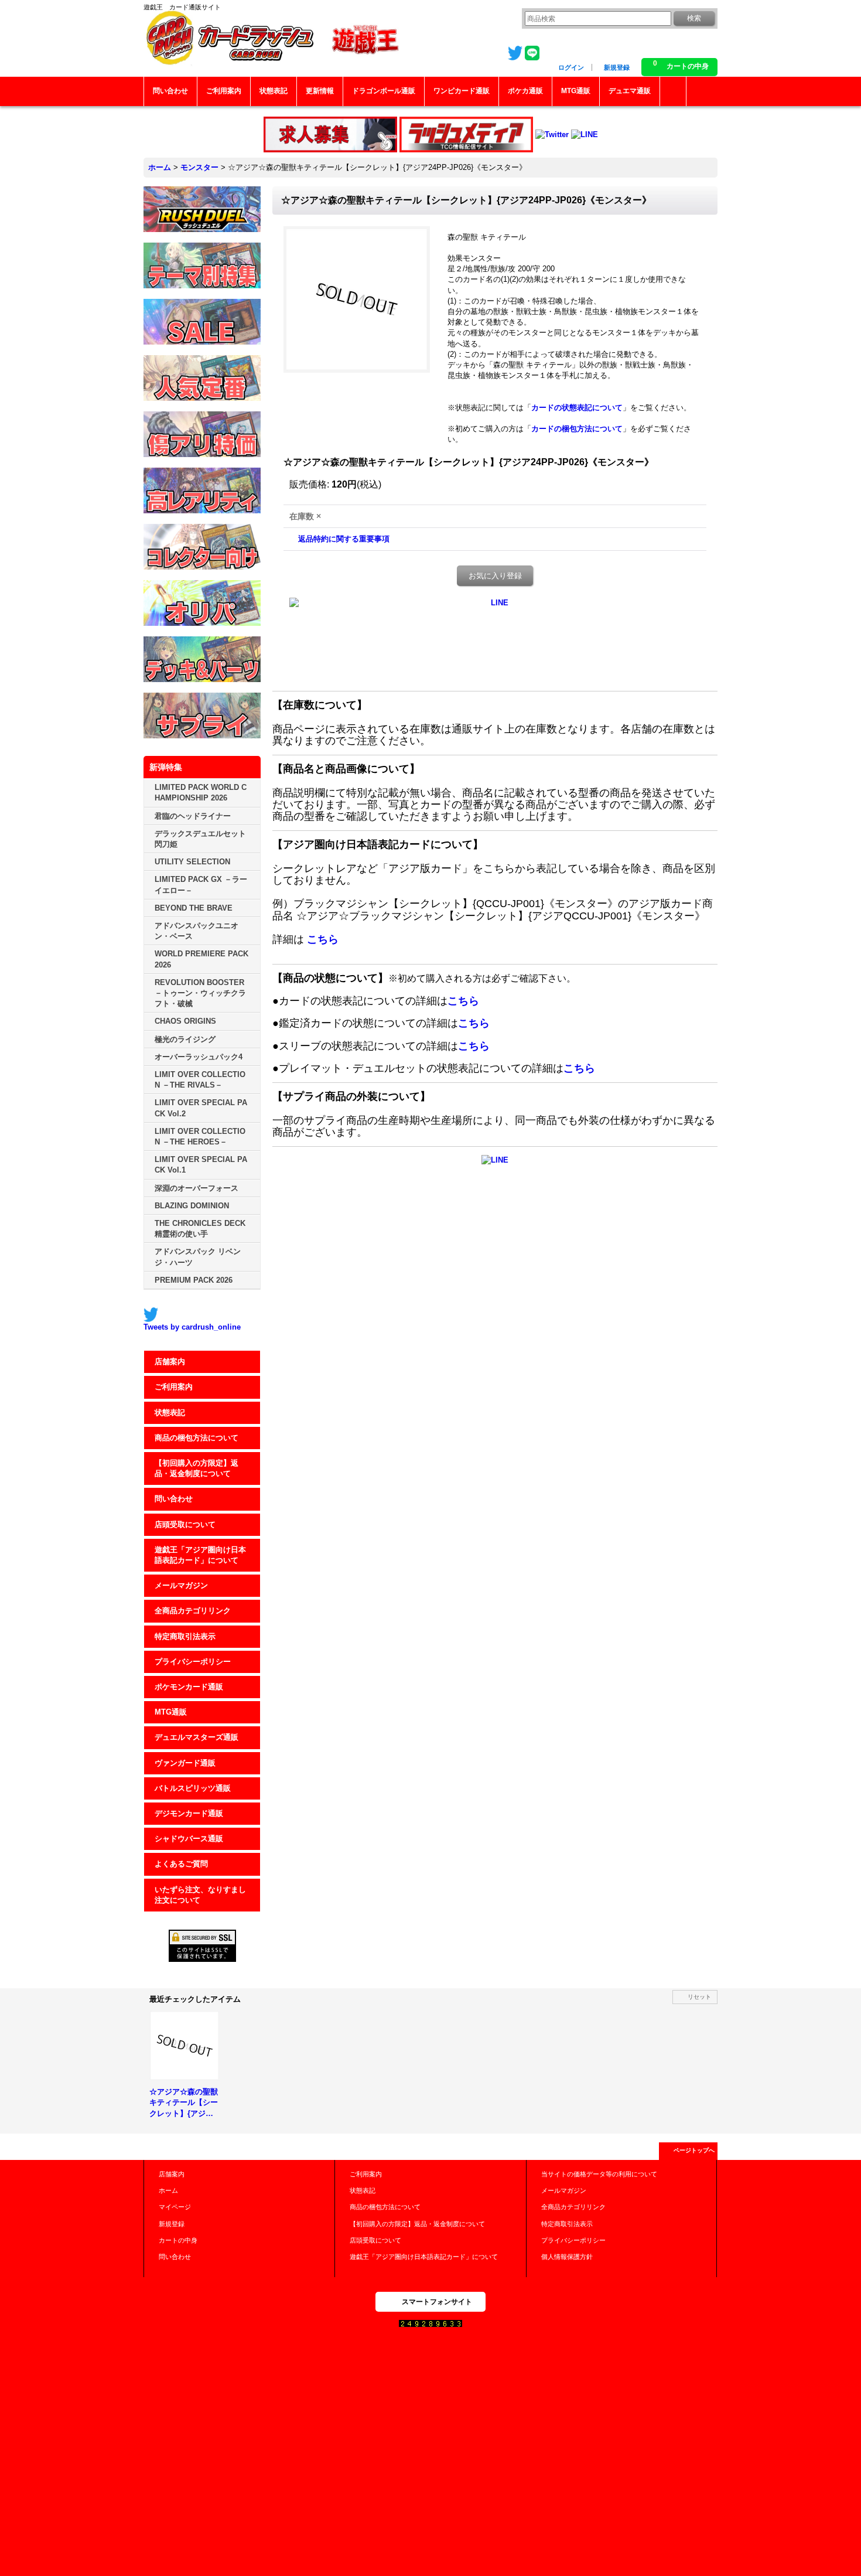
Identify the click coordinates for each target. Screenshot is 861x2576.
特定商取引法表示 (185, 1636)
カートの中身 (178, 2240)
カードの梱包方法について (577, 429)
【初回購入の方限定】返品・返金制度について (197, 1468)
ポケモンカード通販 (189, 1687)
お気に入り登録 (495, 576)
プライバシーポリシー (193, 1662)
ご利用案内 (174, 1387)
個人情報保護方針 (567, 2257)
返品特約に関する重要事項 (344, 539)
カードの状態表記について (577, 408)
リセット (699, 1997)
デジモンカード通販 (189, 1813)
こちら (323, 939)
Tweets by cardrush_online (192, 1327)
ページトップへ (694, 2150)
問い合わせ (174, 1499)
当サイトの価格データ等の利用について (599, 2174)
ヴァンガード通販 (185, 1763)
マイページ (175, 2207)
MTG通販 (171, 1712)
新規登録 (617, 67)
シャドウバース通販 (189, 1839)
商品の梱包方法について (197, 1438)
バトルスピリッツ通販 (193, 1788)
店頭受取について (185, 1524)
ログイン (571, 67)
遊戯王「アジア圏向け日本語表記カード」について (200, 1555)
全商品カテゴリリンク (193, 1611)
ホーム (168, 2190)
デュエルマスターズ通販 (197, 1737)
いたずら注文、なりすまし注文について (200, 1895)
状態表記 (170, 1413)
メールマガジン (181, 1585)
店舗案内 (170, 1362)
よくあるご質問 (181, 1864)
